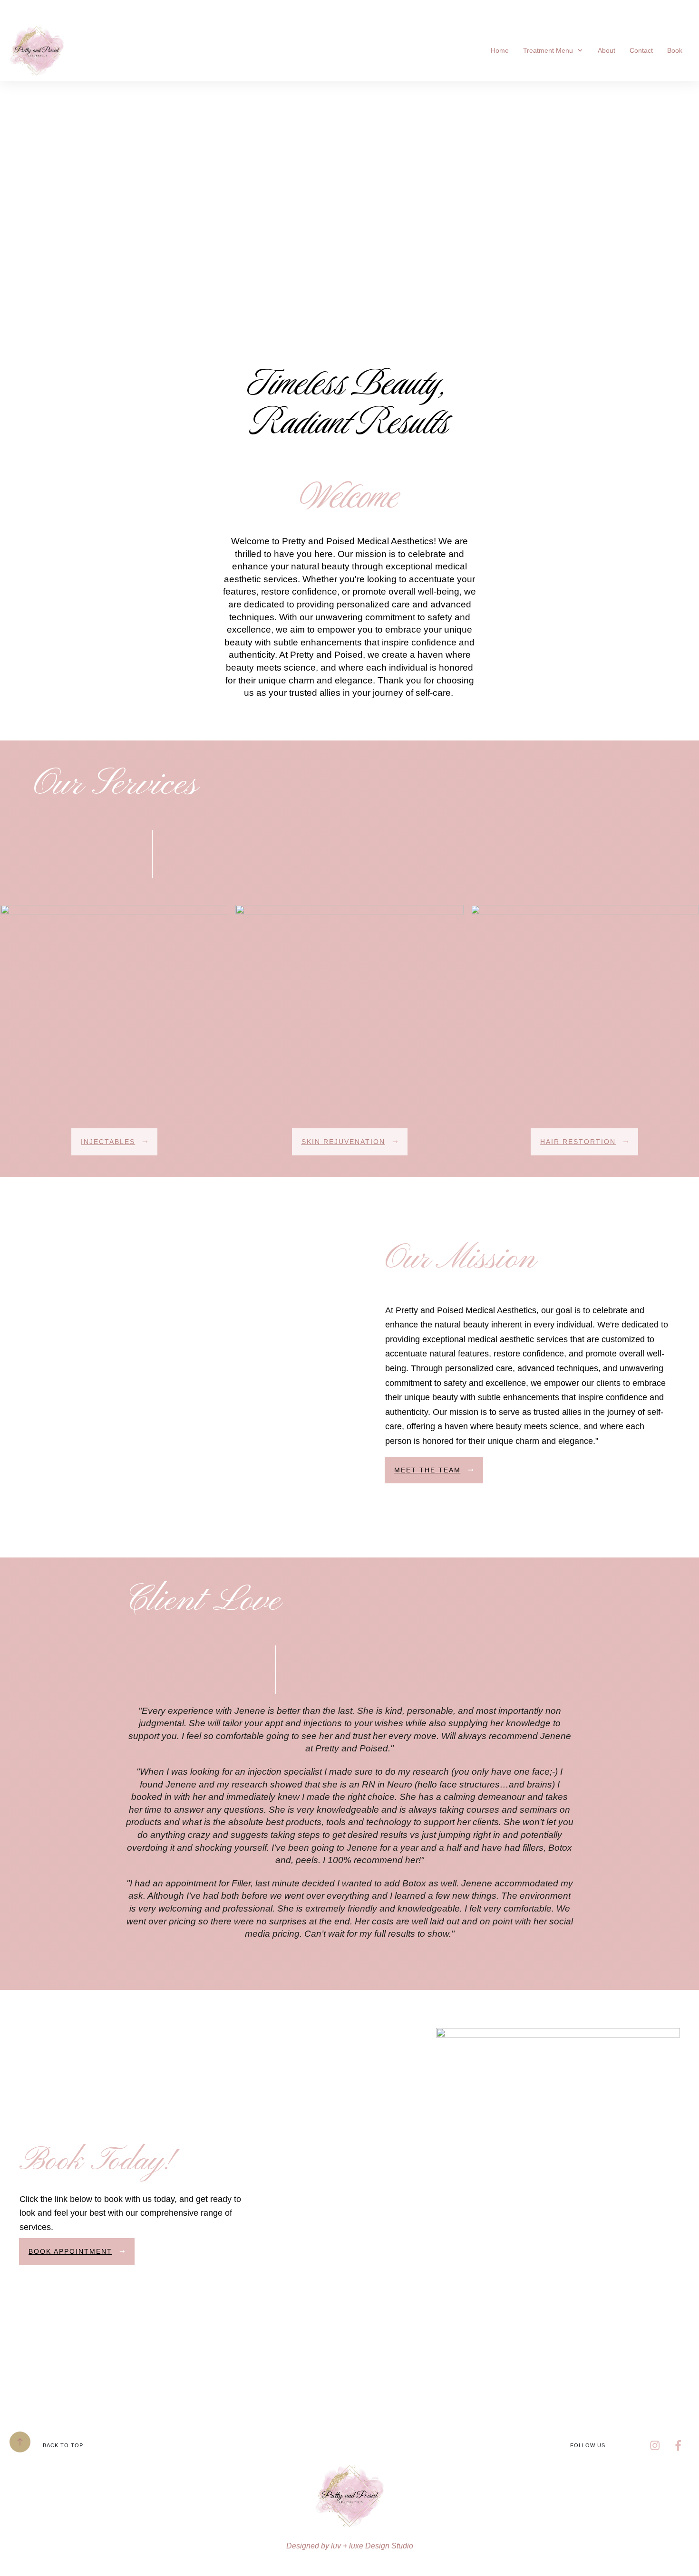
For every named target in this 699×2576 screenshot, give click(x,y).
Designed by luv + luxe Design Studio (350, 2546)
